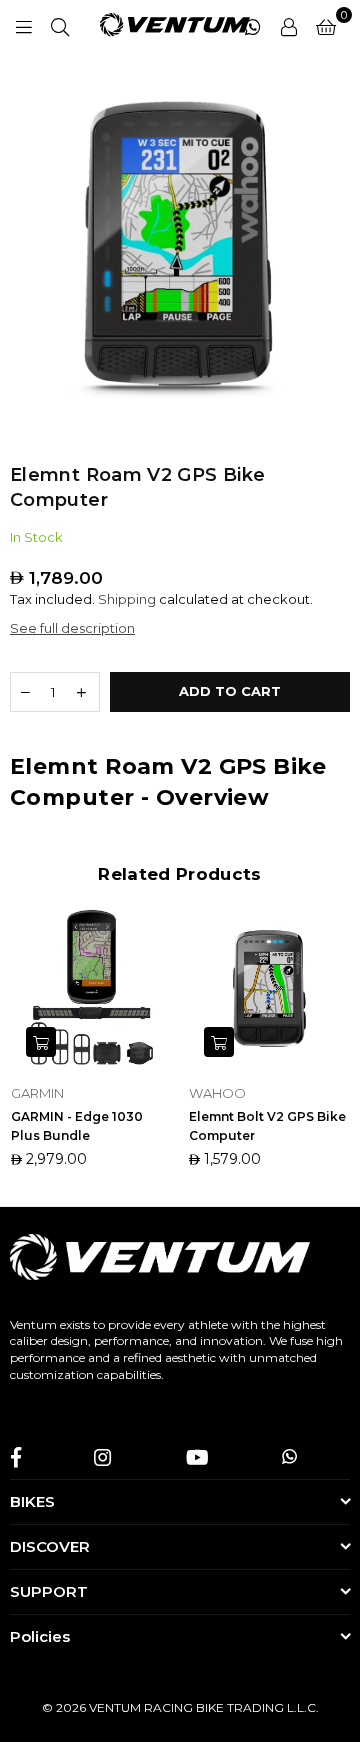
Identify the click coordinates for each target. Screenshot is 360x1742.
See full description (72, 628)
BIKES (32, 1501)
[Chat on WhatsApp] (253, 25)
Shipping (127, 599)
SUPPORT (49, 1591)
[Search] (60, 25)
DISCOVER (50, 1546)
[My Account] (289, 25)
